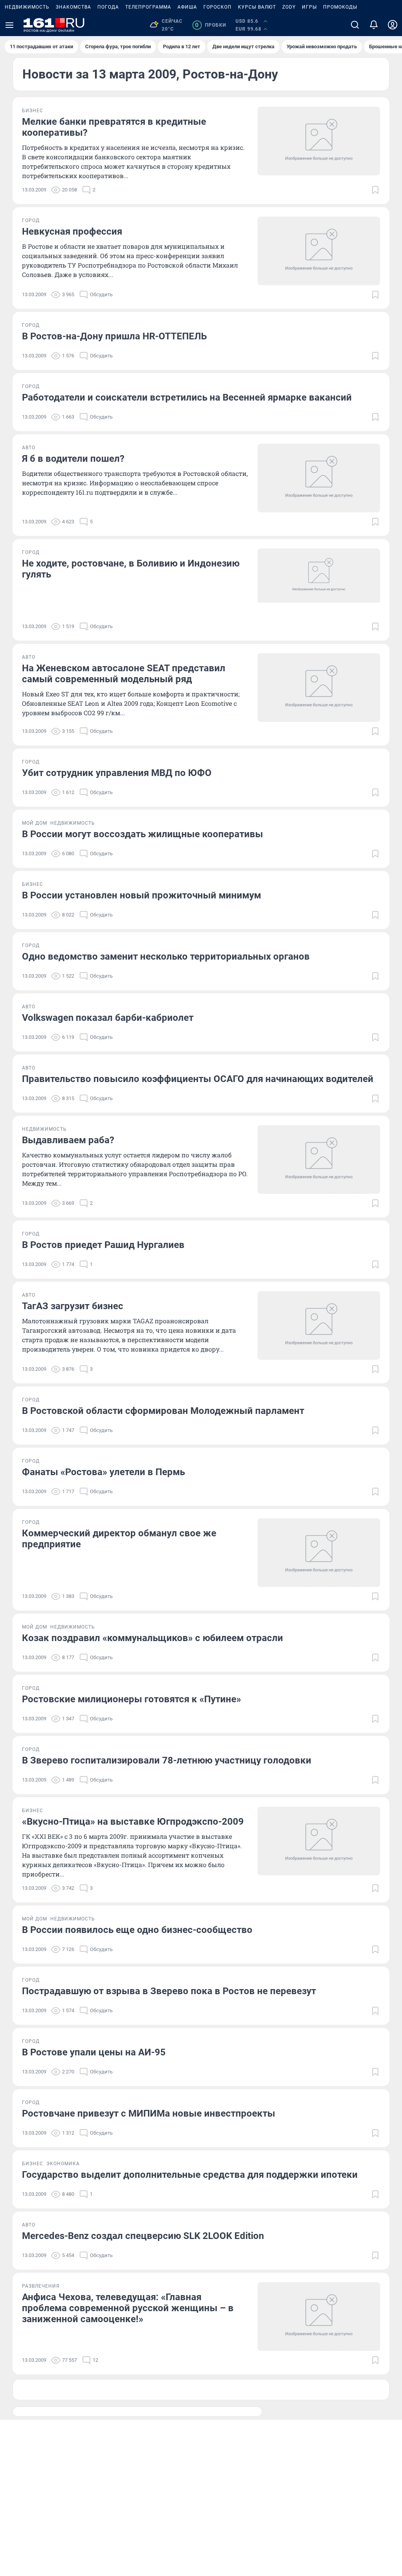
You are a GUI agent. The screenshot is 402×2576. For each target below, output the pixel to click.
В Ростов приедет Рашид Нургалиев (103, 1245)
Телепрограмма (148, 7)
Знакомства (73, 7)
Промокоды (340, 7)
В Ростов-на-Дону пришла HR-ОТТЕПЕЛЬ (114, 336)
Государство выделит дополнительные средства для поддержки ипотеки (190, 2175)
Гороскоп (217, 7)
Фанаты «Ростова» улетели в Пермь (103, 1472)
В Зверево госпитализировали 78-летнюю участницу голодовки (167, 1760)
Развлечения (41, 2286)
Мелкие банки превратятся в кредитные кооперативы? (114, 127)
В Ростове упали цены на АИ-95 (94, 2052)
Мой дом (35, 823)
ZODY (289, 7)
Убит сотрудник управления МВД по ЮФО (117, 773)
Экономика (63, 2164)
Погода (108, 7)
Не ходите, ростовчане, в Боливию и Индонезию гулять (131, 569)
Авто (29, 448)
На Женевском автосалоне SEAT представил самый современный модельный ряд (124, 674)
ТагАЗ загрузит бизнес (73, 1306)
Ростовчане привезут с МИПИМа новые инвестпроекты (149, 2113)
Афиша (187, 7)
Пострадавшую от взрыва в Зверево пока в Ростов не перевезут (169, 1991)
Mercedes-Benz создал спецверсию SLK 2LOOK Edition (143, 2236)
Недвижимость (27, 7)
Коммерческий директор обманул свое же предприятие (119, 1539)
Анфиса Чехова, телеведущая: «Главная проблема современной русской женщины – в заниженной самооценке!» (128, 2308)
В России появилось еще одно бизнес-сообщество (137, 1930)
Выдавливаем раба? (68, 1140)
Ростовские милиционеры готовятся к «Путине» (132, 1699)
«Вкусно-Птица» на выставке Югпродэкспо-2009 (133, 1822)
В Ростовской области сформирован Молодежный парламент (163, 1411)
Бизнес (33, 111)
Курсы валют (257, 7)
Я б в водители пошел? (73, 459)
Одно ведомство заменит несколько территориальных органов (166, 956)
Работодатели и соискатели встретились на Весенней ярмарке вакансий (187, 397)
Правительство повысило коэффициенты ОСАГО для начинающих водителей (198, 1079)
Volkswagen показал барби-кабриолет (108, 1018)
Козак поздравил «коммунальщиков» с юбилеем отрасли (153, 1638)
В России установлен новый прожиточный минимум (142, 895)
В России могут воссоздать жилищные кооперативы (143, 834)
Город (31, 220)
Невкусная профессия (72, 231)
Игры (309, 7)
